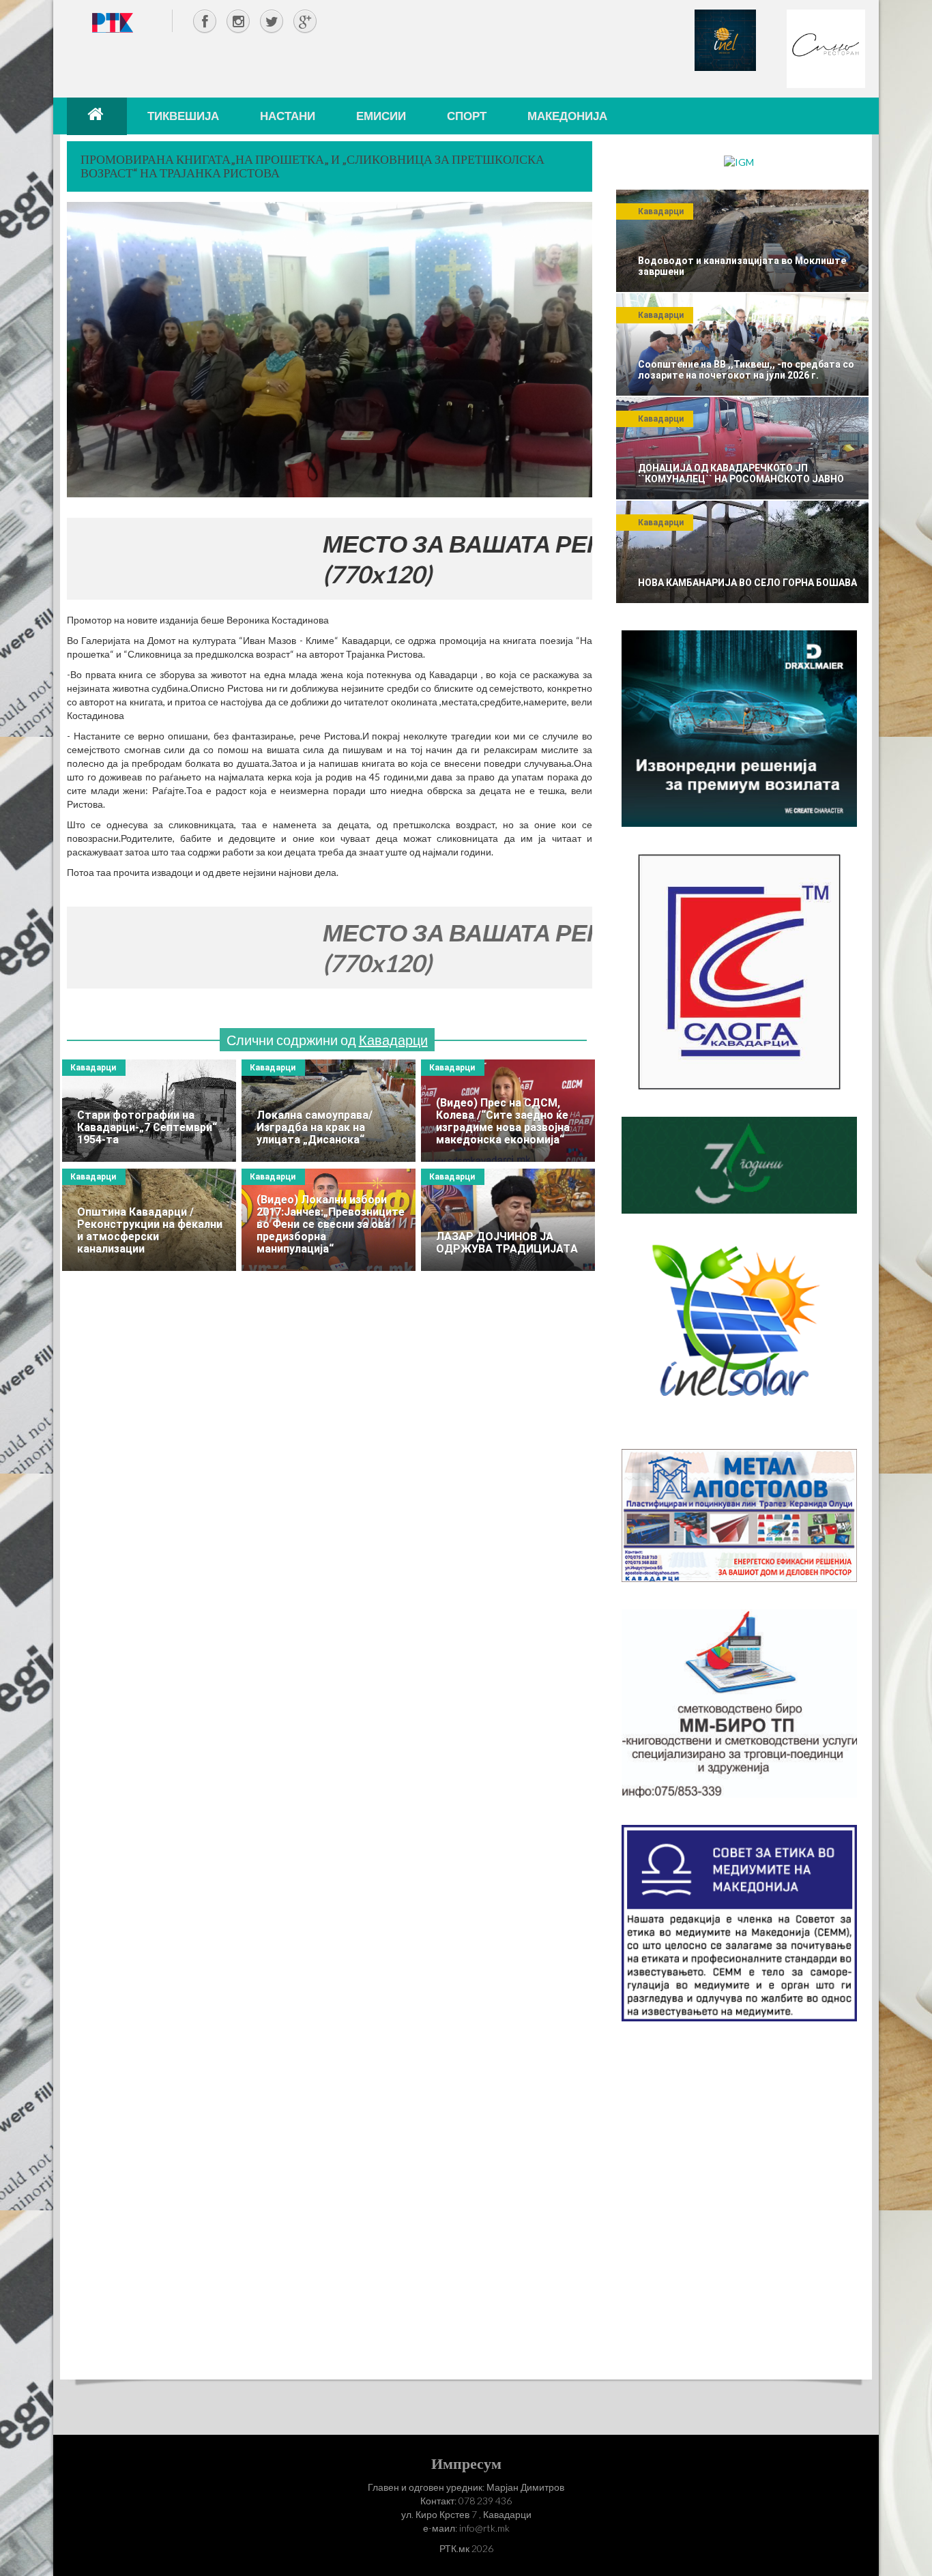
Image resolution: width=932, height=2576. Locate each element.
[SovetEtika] (739, 1922)
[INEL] (725, 39)
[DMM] (739, 728)
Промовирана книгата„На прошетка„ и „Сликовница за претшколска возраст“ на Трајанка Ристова (312, 166)
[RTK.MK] (113, 22)
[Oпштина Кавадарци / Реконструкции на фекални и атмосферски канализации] (149, 1220)
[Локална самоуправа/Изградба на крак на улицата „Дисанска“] (329, 1111)
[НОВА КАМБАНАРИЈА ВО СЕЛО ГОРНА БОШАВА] (742, 552)
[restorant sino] (826, 47)
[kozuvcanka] (739, 1164)
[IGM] (739, 161)
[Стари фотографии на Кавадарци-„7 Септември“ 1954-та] (149, 1111)
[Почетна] (97, 116)
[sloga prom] (739, 970)
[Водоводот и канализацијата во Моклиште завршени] (742, 241)
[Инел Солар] (739, 1330)
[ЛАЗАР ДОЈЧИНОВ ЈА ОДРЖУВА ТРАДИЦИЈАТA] (508, 1220)
